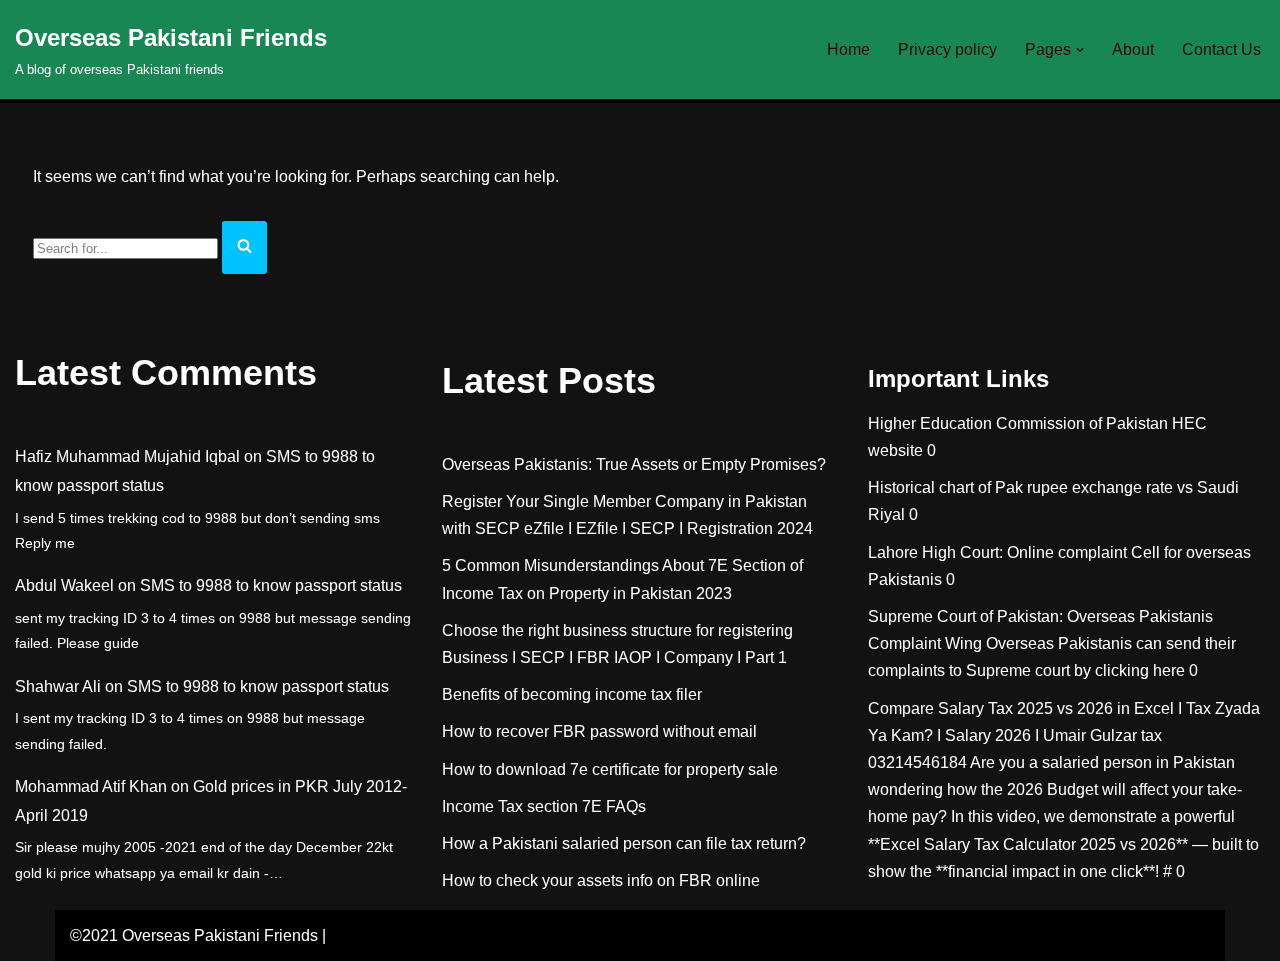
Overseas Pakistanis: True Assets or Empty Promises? (634, 464)
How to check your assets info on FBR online (601, 880)
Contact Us (1221, 49)
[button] (1080, 50)
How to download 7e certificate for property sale (610, 769)
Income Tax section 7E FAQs (544, 806)
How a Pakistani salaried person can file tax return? (624, 843)
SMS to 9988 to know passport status (271, 585)
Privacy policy (947, 49)
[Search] (244, 247)
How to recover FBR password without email (599, 731)
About (1133, 49)
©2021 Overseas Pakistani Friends (194, 935)
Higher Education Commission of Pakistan (1018, 423)
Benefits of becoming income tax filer (572, 694)
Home (848, 49)
